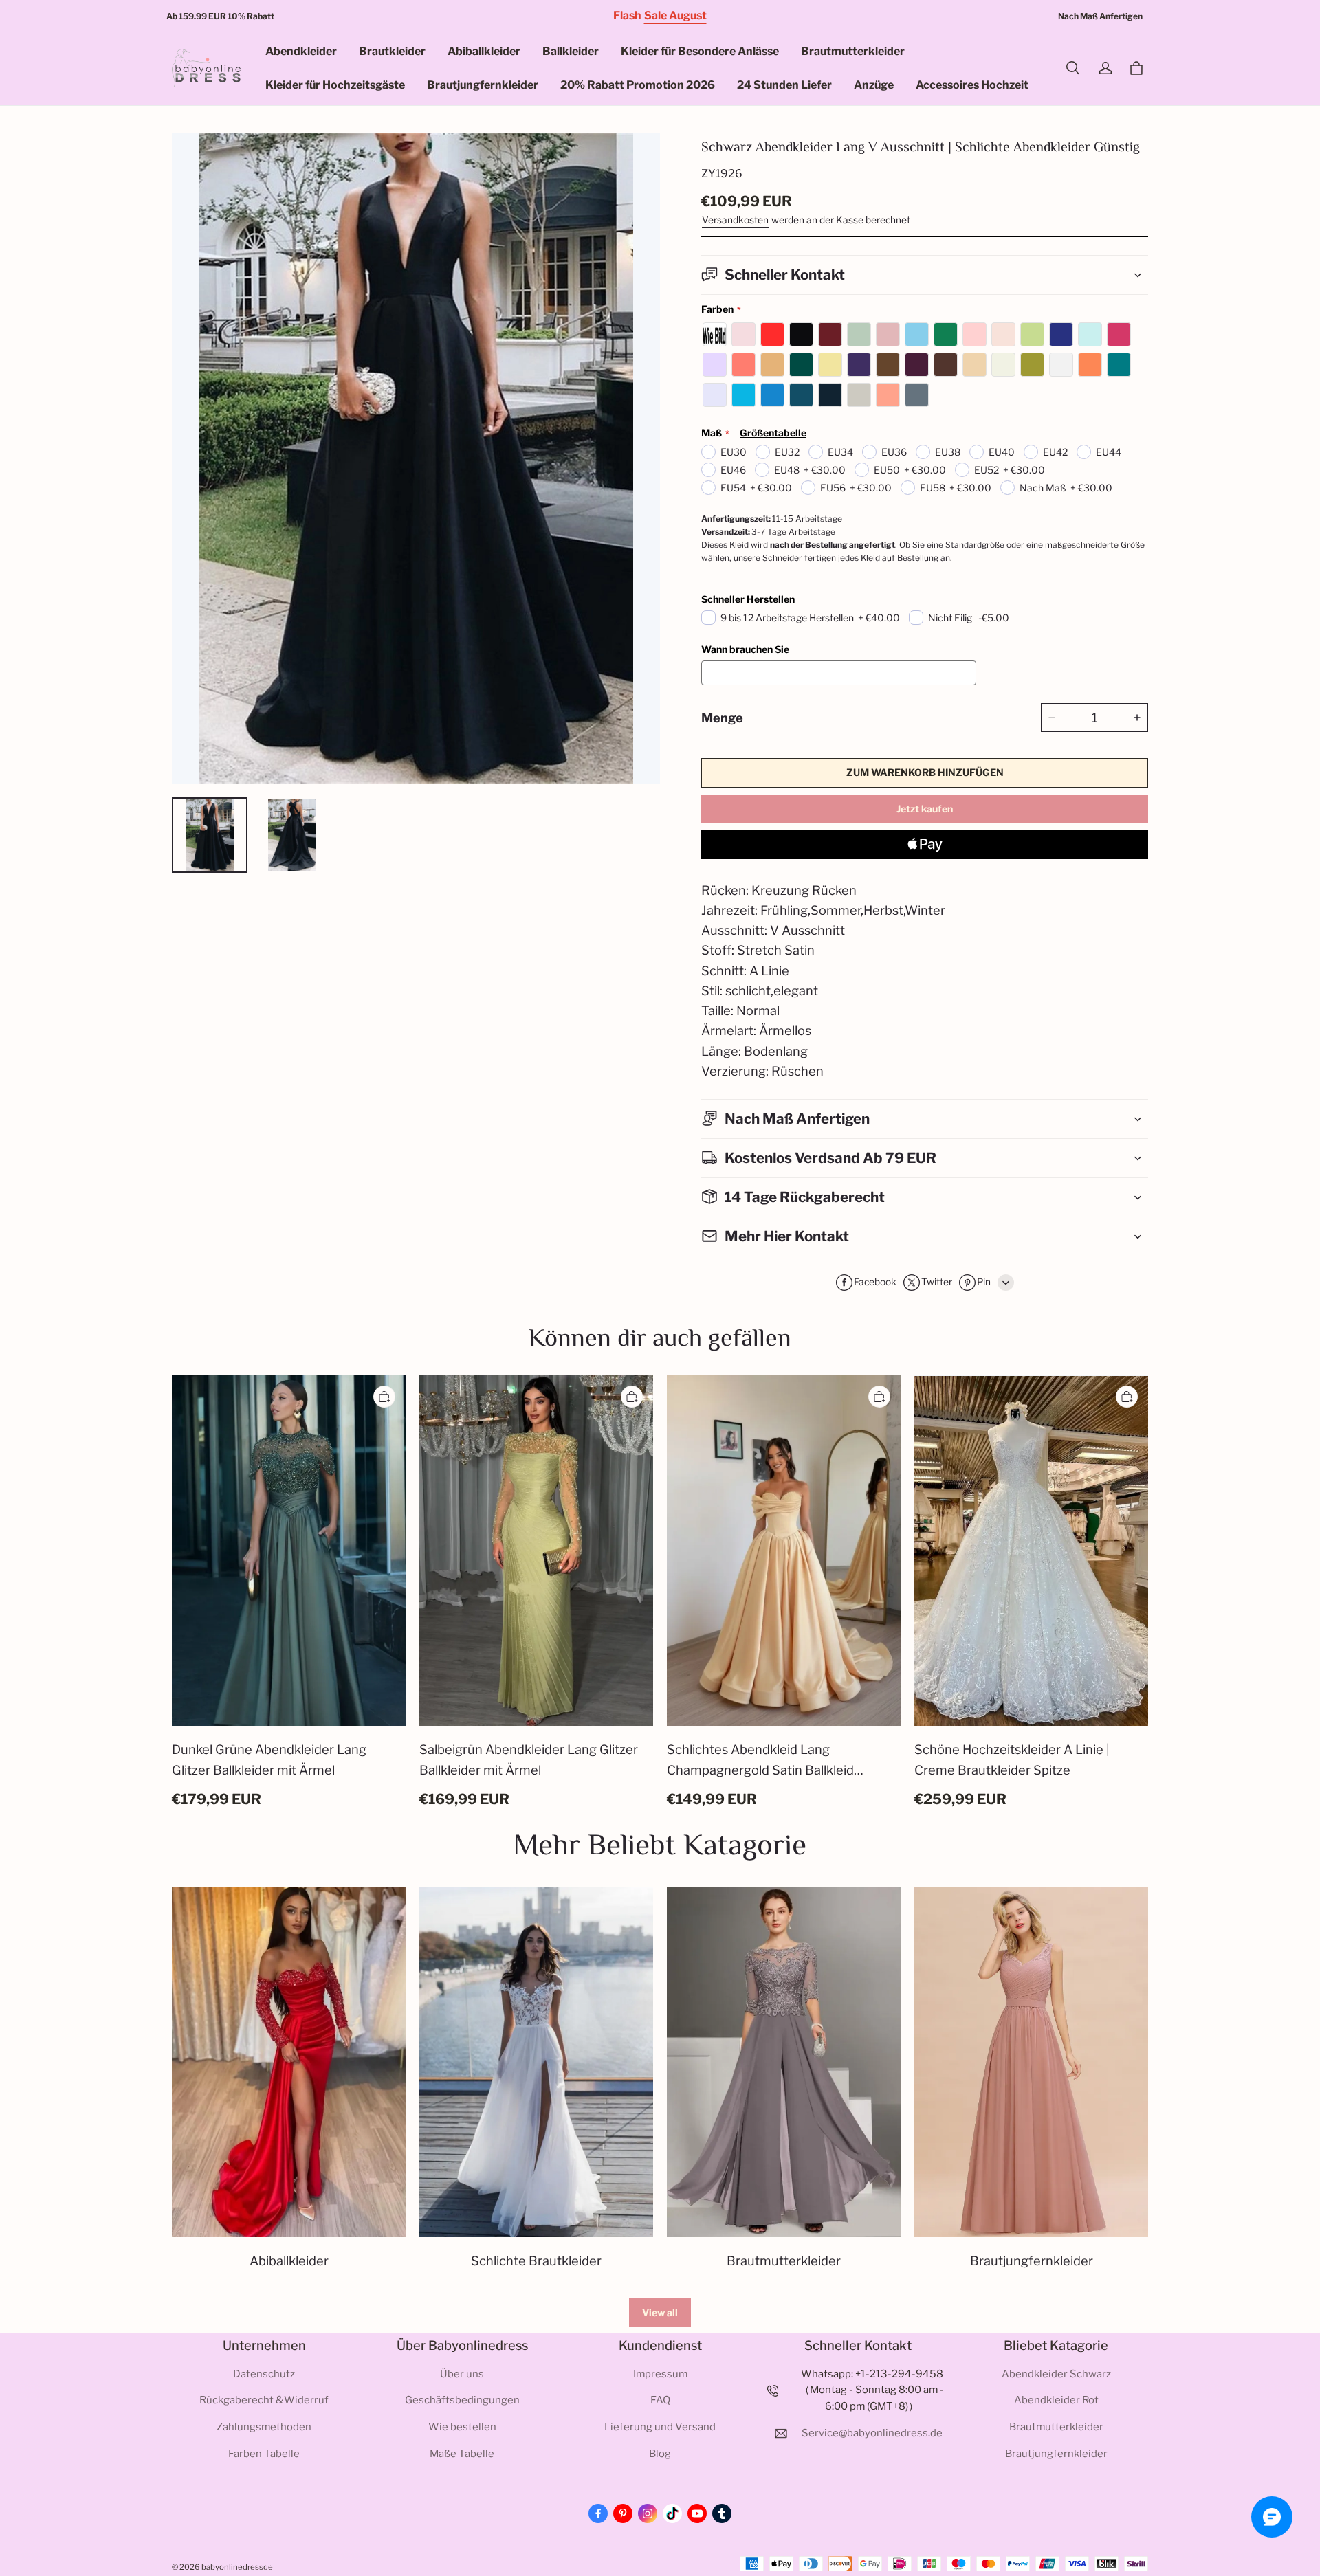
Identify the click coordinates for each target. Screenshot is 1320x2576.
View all (660, 2312)
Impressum (660, 2374)
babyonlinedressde (237, 2567)
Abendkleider (301, 51)
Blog (660, 2454)
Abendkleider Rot (1056, 2400)
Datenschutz (264, 2374)
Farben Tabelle (264, 2454)
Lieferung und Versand (660, 2427)
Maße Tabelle (462, 2454)
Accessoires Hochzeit (972, 85)
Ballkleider (571, 51)
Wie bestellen (462, 2427)
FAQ (660, 2400)
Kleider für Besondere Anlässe (700, 51)
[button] (1072, 68)
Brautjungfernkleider (483, 85)
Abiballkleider (484, 51)
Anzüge (874, 85)
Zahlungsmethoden (264, 2427)
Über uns (462, 2374)
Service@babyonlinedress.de (872, 2433)
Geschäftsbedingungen (462, 2400)
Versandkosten (735, 220)
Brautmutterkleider (853, 51)
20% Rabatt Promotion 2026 (638, 85)
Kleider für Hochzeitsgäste (335, 85)
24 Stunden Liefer (784, 85)
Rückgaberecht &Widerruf (264, 2400)
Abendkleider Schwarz (1056, 2374)
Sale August (675, 15)
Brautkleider (392, 51)
